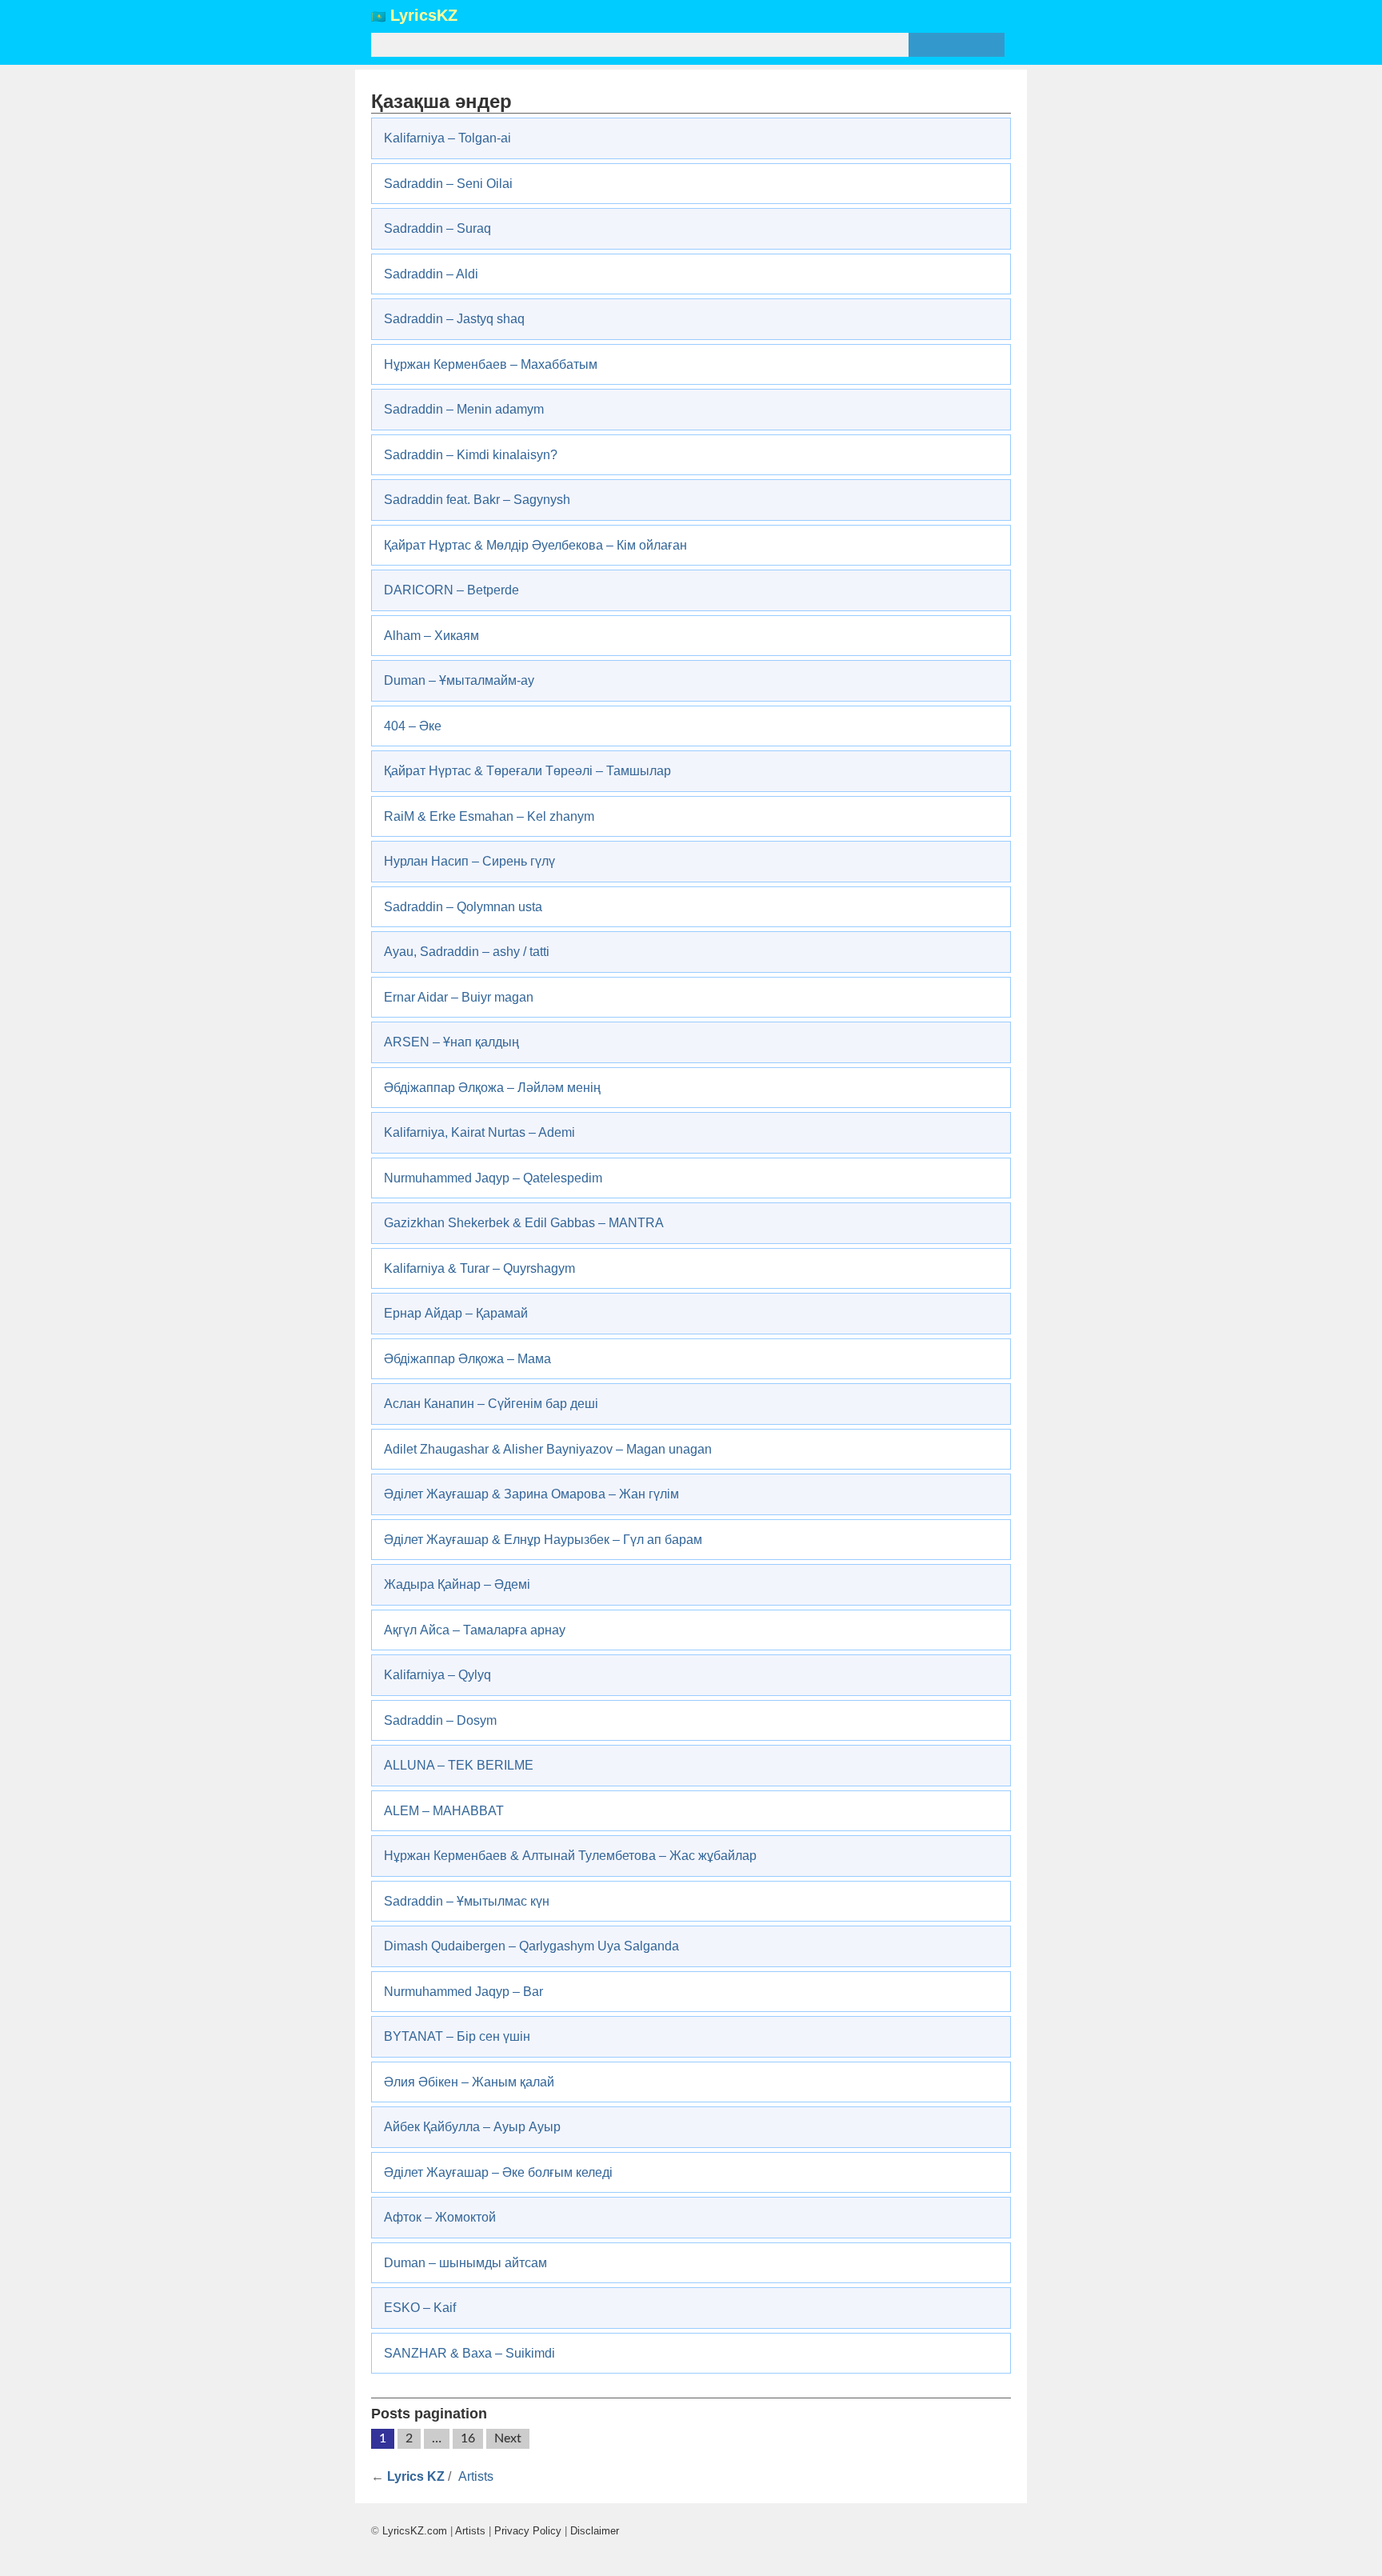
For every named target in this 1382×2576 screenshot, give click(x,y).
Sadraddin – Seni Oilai (448, 184)
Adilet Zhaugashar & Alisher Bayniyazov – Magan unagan (548, 1449)
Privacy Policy (528, 2531)
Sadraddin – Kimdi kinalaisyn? (471, 455)
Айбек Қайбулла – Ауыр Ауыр (472, 2127)
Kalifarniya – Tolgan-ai (447, 138)
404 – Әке (413, 726)
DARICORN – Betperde (451, 590)
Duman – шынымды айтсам (465, 2263)
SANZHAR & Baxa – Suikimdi (469, 2353)
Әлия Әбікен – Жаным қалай (469, 2082)
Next (508, 2438)
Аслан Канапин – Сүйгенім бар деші (491, 1404)
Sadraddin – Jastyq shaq (454, 319)
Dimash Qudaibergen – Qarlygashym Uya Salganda (531, 1946)
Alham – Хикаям (431, 636)
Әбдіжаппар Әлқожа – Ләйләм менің (492, 1088)
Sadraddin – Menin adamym (464, 409)
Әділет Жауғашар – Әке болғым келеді (498, 2172)
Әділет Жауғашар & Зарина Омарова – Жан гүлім (531, 1494)
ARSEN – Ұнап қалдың (451, 1042)
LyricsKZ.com (415, 2531)
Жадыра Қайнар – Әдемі (457, 1584)
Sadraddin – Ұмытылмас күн (467, 1901)
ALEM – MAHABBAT (444, 1811)
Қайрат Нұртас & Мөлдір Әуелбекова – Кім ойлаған (535, 545)
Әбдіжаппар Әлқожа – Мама (467, 1359)
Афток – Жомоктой (440, 2217)
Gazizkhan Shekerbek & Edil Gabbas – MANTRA (524, 1223)
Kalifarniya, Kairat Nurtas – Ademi (479, 1132)
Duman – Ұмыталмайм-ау (459, 680)
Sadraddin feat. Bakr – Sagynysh (477, 500)
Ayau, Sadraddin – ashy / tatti (467, 952)
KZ (424, 16)
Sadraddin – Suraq (437, 228)
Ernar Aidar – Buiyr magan (459, 997)
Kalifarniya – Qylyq (437, 1675)
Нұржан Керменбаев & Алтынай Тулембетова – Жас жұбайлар (570, 1856)
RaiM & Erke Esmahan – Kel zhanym (489, 816)
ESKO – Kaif (420, 2308)
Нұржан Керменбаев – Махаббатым (491, 364)
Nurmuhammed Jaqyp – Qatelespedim (493, 1178)
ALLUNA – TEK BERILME (459, 1765)
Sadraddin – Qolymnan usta (463, 907)
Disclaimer (595, 2531)
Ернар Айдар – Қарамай (456, 1313)
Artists (476, 2476)
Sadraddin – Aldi (431, 274)
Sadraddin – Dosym (440, 1720)
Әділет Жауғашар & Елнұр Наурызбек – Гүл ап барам (543, 1540)
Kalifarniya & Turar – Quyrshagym (479, 1268)
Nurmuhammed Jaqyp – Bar (463, 1992)
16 (468, 2438)
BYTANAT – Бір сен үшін (457, 2036)
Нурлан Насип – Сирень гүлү (469, 861)
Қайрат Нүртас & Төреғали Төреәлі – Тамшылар (527, 771)
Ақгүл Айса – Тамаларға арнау (475, 1630)
